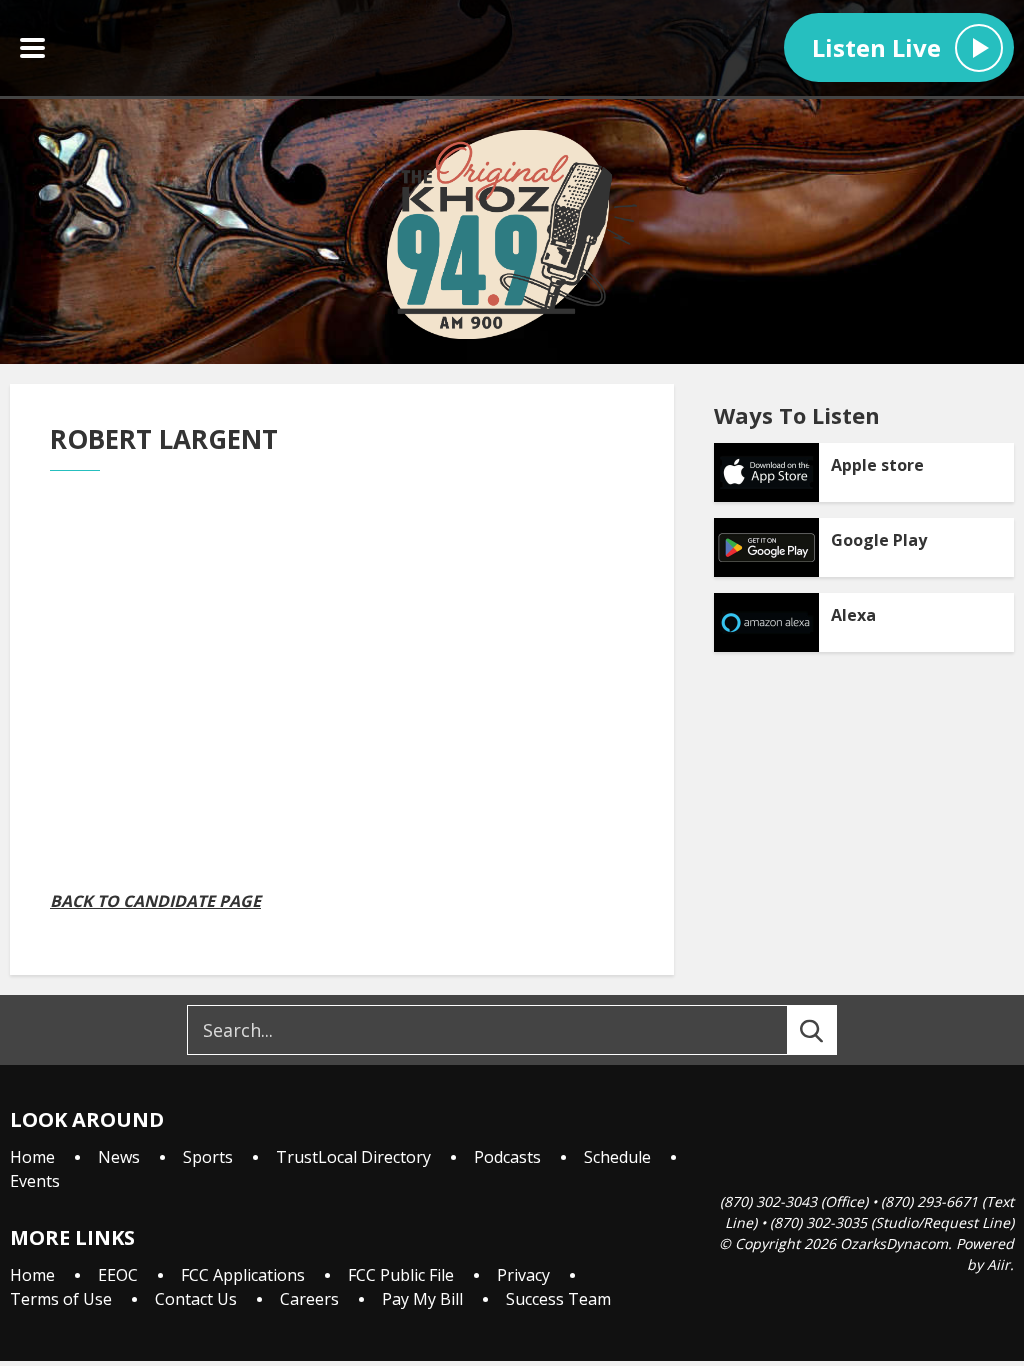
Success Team (558, 1299)
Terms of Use (61, 1299)
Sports (208, 1157)
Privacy (523, 1275)
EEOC (118, 1275)
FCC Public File (401, 1275)
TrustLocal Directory (353, 1157)
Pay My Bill (422, 1299)
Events (35, 1181)
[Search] (830, 1030)
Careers (309, 1299)
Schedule (617, 1157)
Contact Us (196, 1299)
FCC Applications (243, 1275)
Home (32, 1157)
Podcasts (507, 1157)
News (119, 1157)
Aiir (998, 1264)
